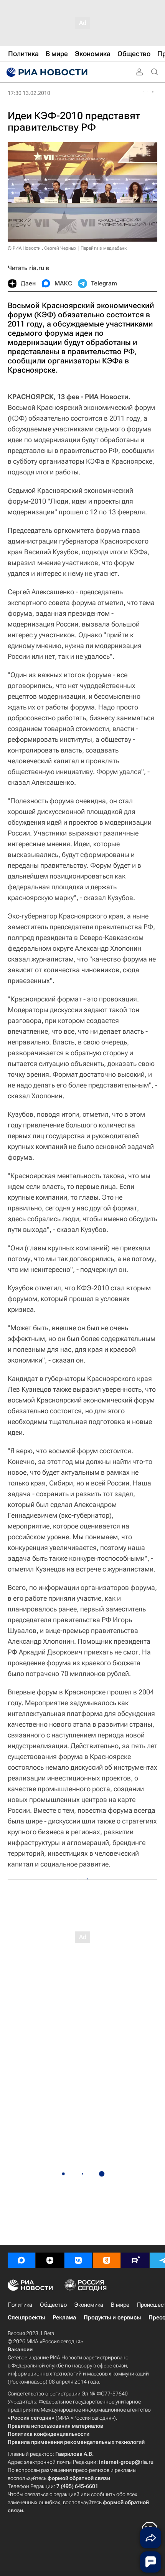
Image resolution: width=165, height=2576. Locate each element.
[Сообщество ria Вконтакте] (78, 2260)
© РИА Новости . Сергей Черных (42, 248)
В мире (120, 2305)
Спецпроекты (26, 2317)
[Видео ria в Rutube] (135, 2260)
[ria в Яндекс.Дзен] (50, 2260)
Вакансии (20, 2349)
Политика (20, 2305)
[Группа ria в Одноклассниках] (107, 2260)
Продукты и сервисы (112, 2317)
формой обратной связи (79, 2478)
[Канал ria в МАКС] (21, 2260)
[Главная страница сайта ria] (46, 72)
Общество (53, 2305)
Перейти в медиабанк (104, 248)
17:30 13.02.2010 (29, 93)
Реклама (64, 2317)
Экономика (89, 2305)
